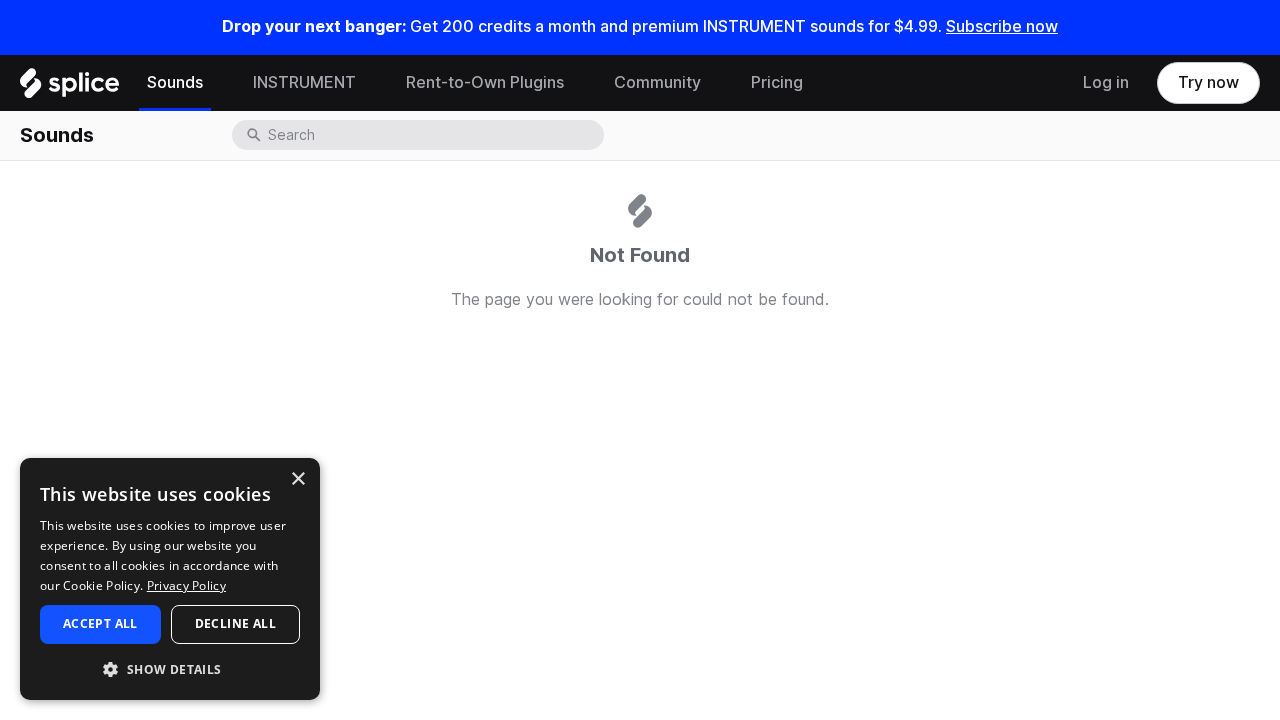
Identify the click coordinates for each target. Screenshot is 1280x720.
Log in (1106, 82)
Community (657, 82)
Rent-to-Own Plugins (485, 82)
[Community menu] (716, 83)
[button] (170, 668)
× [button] (297, 479)
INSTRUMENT (304, 82)
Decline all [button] (235, 623)
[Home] (69, 88)
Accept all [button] (100, 623)
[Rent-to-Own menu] (579, 83)
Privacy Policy (186, 585)
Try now (1208, 82)
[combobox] (434, 135)
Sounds (175, 82)
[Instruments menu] (371, 83)
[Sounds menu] (218, 83)
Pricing (777, 82)
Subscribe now (1002, 26)
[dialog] (170, 579)
